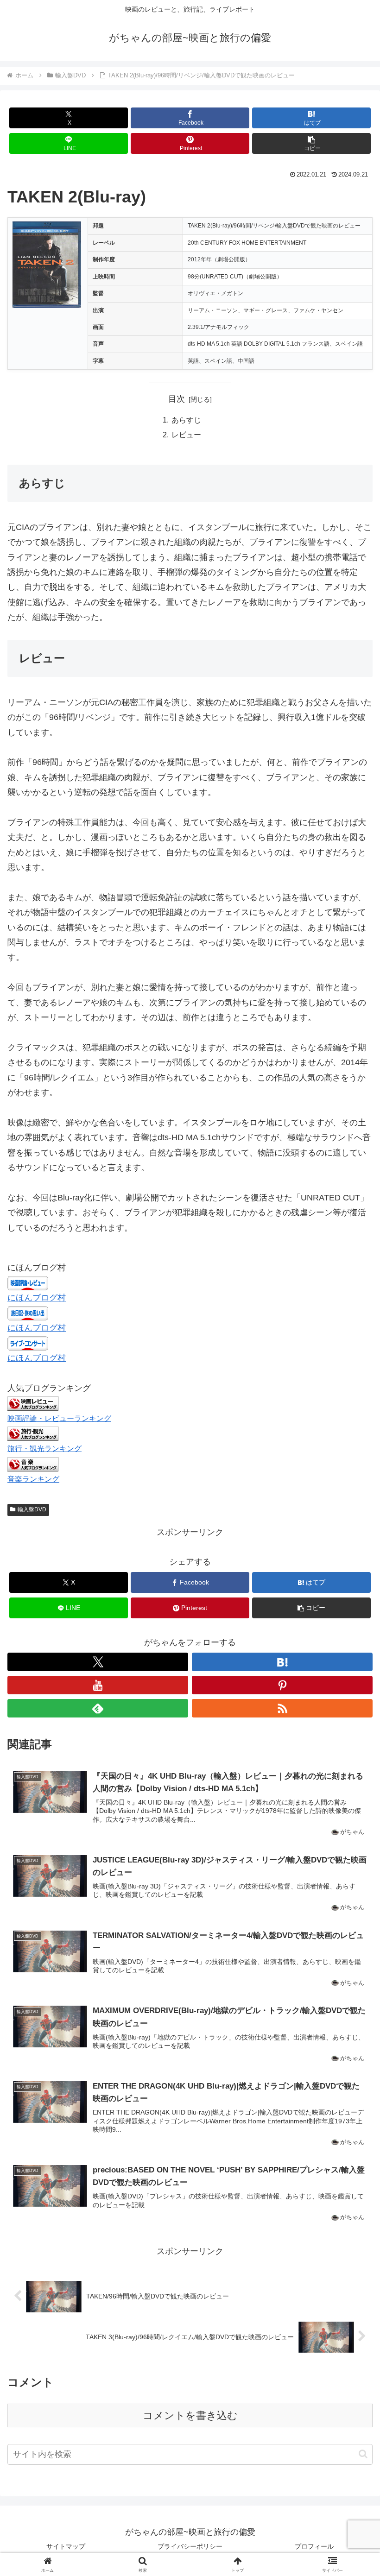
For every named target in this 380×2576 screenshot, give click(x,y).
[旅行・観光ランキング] (33, 1433)
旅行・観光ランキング (44, 1448)
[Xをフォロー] (98, 1662)
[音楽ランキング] (33, 1464)
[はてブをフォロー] (282, 1662)
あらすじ (186, 420)
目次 (177, 399)
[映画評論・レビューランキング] (33, 1403)
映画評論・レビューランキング (59, 1418)
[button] (311, 143)
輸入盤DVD (32, 1509)
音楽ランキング (33, 1479)
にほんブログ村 (37, 1298)
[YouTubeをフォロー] (98, 1685)
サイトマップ (66, 2546)
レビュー (186, 435)
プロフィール (314, 2546)
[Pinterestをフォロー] (282, 1685)
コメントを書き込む (190, 2415)
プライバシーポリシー (190, 2546)
